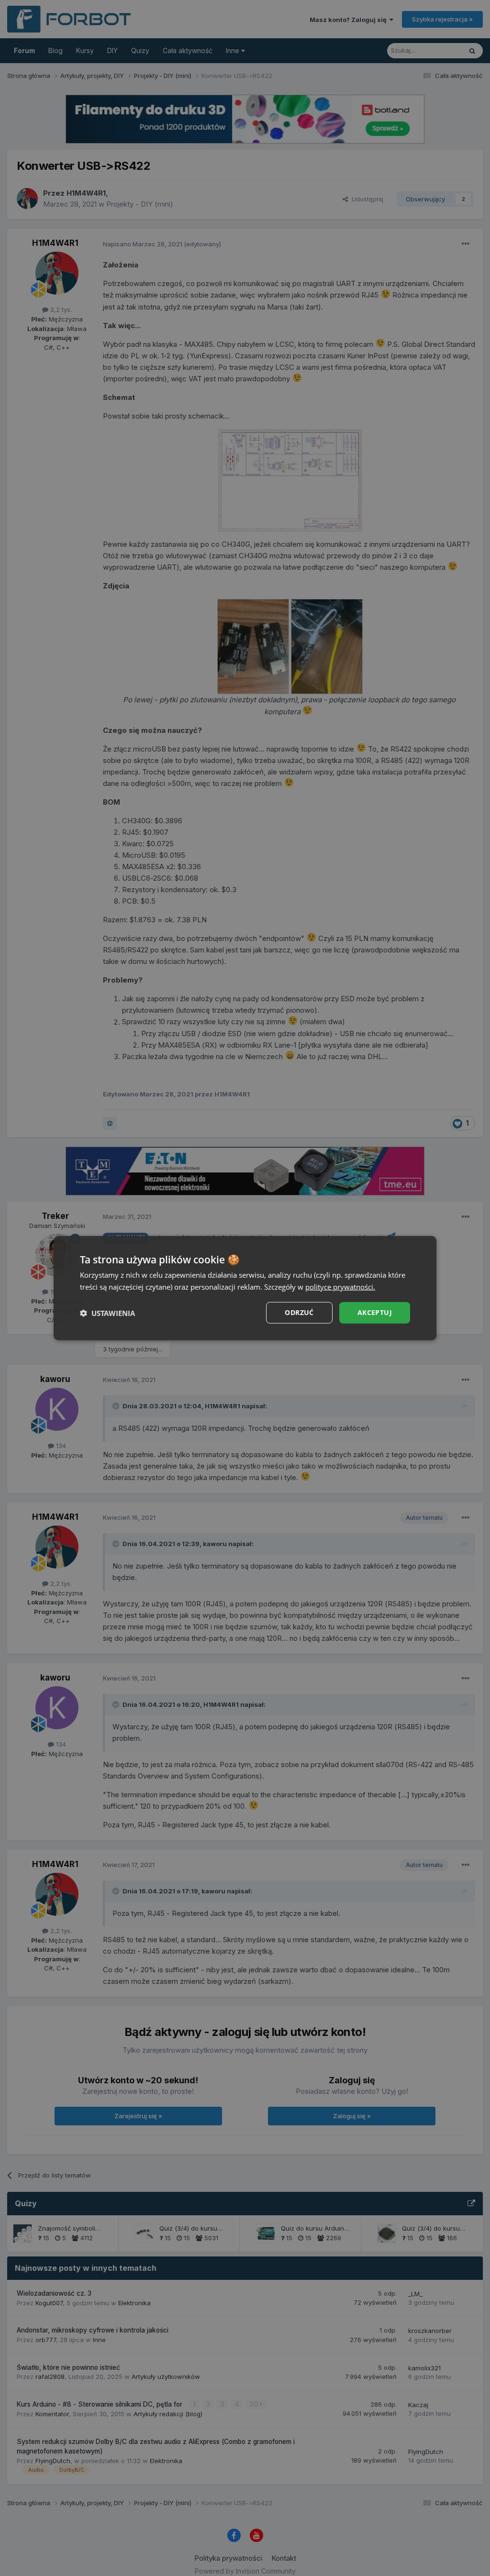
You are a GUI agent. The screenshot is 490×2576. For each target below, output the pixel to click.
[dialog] (245, 1288)
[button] (107, 1313)
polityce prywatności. (340, 1286)
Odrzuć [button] (299, 1312)
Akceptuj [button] (375, 1312)
